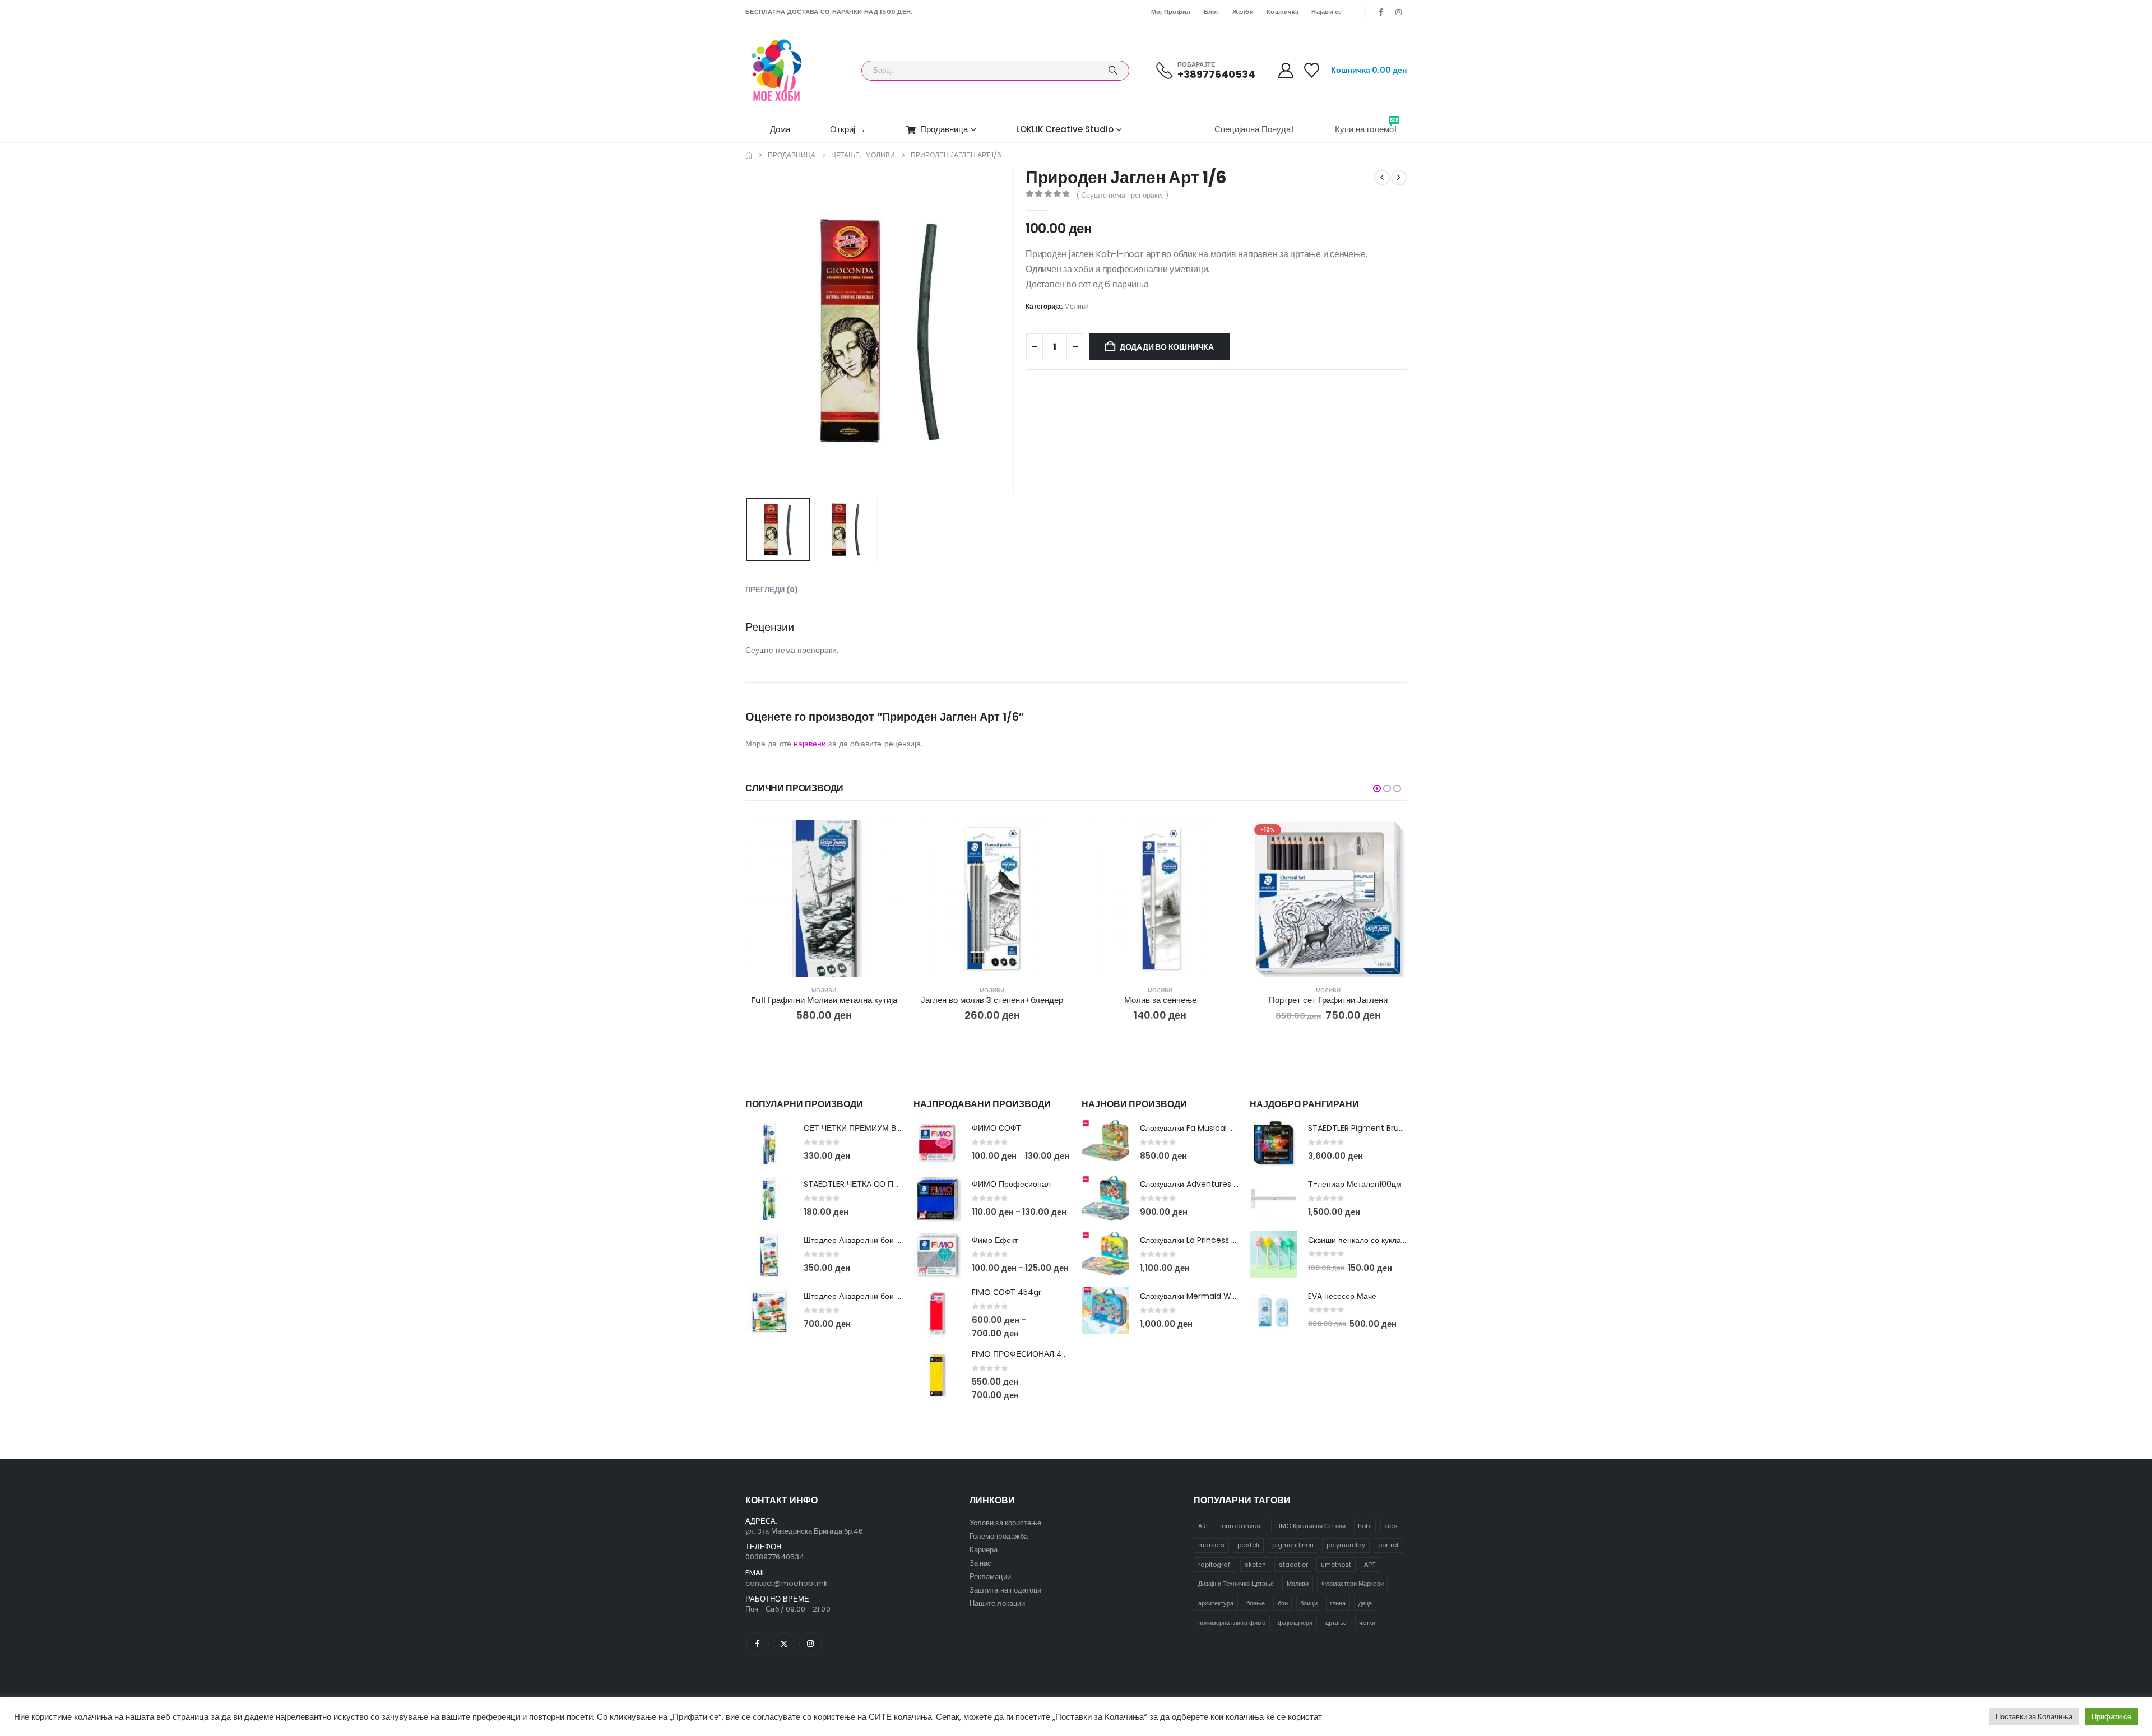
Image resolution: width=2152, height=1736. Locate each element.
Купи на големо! (1367, 126)
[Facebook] (1381, 12)
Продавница (944, 129)
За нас (980, 1563)
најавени (810, 744)
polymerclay (1346, 1545)
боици (1309, 1603)
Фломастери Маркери (1353, 1584)
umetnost (1336, 1565)
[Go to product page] (824, 898)
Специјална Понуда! (1254, 129)
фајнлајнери (1295, 1623)
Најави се (1327, 12)
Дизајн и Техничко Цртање (1236, 1584)
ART (1204, 1526)
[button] (748, 331)
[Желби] (1312, 70)
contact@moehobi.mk (787, 1583)
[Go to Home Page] (749, 155)
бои (1283, 1603)
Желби (1243, 12)
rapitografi (1215, 1565)
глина (1338, 1603)
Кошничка (1283, 12)
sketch (1255, 1565)
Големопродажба (999, 1536)
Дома (780, 129)
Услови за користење (1005, 1523)
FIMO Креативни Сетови (1310, 1526)
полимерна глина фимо (1232, 1623)
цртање (1336, 1623)
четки (1367, 1623)
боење (1256, 1603)
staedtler (1294, 1565)
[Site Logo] (776, 70)
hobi (1365, 1526)
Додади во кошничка (1167, 347)
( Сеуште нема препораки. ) (1122, 195)
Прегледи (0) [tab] (772, 590)
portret (1388, 1545)
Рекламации (990, 1577)
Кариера (984, 1550)
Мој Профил (1171, 12)
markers (1211, 1545)
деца (1365, 1603)
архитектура (1216, 1603)
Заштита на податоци (1005, 1590)
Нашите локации (997, 1603)
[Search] (1113, 71)
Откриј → (848, 129)
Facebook (758, 1644)
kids (1391, 1526)
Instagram (810, 1644)
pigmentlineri (1293, 1545)
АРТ (1370, 1565)
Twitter (784, 1644)
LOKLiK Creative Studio (1065, 129)
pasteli (1248, 1545)
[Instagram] (1399, 12)
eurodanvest (1242, 1526)
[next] (1399, 178)
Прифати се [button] (2111, 1717)
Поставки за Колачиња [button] (2034, 1717)
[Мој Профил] (1286, 70)
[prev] (1382, 178)
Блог (1212, 12)
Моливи (1077, 306)
